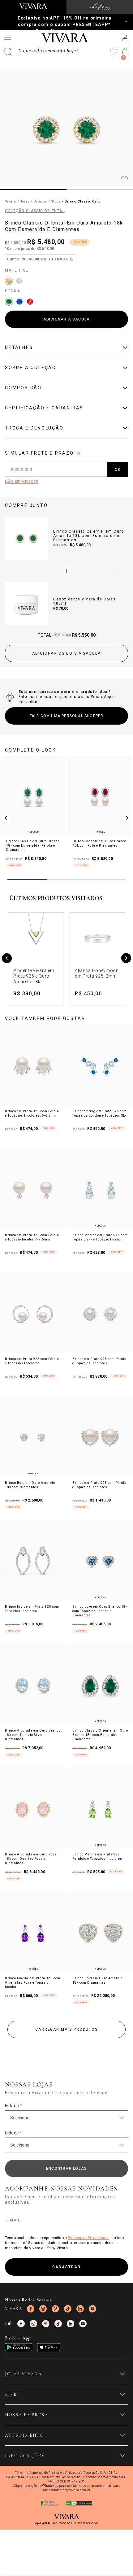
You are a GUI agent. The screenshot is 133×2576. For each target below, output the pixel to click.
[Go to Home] (33, 6)
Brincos (40, 201)
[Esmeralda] (9, 302)
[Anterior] (7, 959)
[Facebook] (31, 2309)
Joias (25, 201)
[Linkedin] (80, 2309)
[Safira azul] (19, 302)
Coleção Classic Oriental (35, 211)
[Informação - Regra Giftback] (72, 259)
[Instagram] (43, 2309)
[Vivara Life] (100, 7)
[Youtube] (92, 2309)
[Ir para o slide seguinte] (127, 818)
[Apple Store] (49, 2347)
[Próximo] (126, 959)
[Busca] (41, 52)
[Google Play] (19, 2347)
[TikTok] (68, 2309)
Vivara (11, 201)
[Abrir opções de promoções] (126, 21)
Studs (56, 201)
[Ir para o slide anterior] (6, 818)
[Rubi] (30, 302)
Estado (13, 2106)
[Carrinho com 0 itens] (125, 52)
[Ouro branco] (19, 281)
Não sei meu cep (21, 482)
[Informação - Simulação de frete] (78, 453)
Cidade (13, 2133)
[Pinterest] (55, 2309)
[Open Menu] (7, 38)
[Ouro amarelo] (9, 281)
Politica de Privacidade (88, 2238)
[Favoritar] (125, 180)
